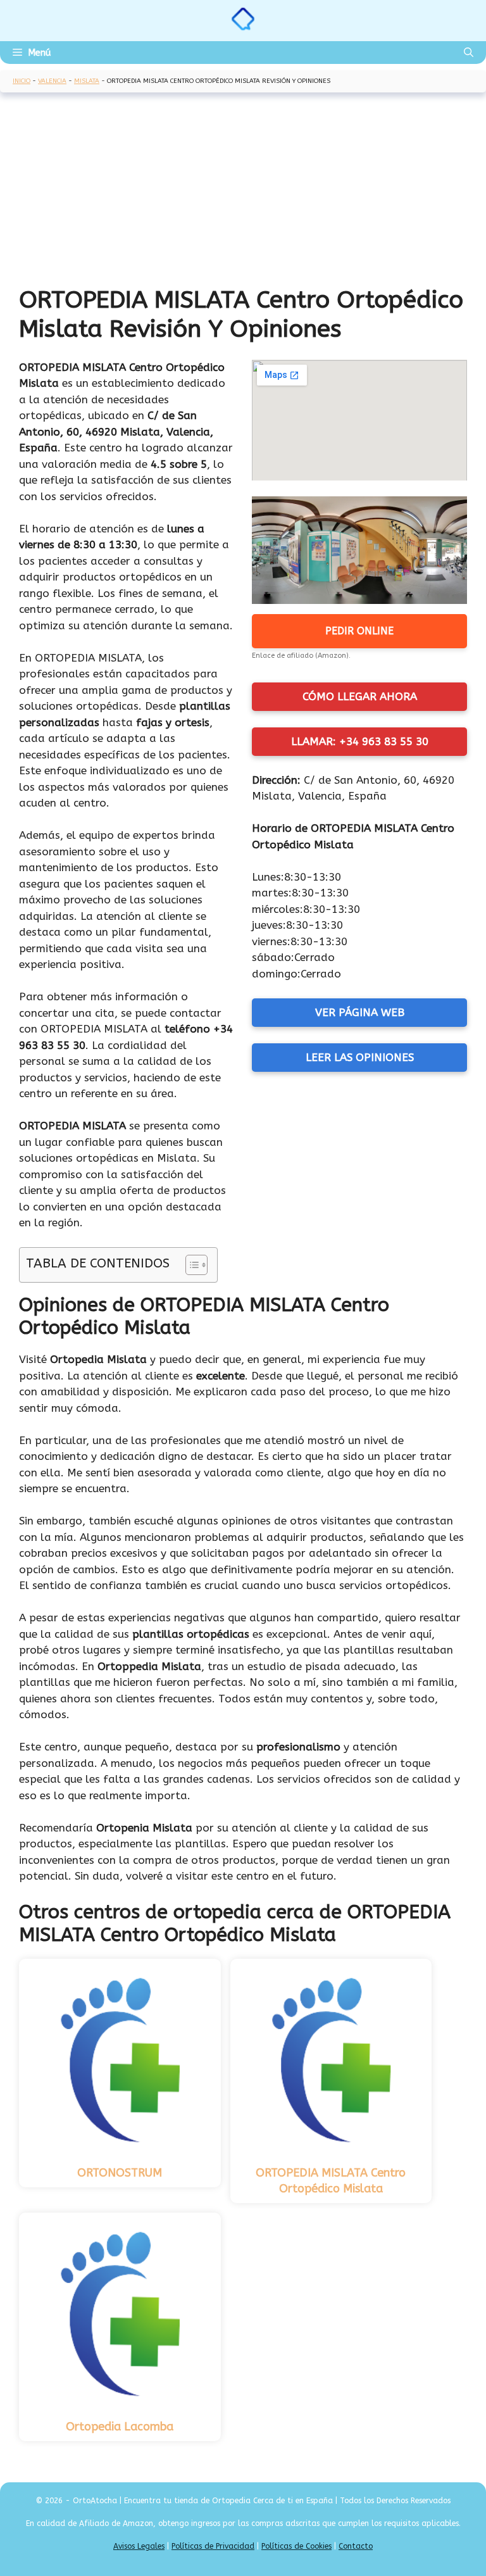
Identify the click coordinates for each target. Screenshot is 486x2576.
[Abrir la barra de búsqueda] (469, 53)
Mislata (87, 81)
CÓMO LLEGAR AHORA (360, 696)
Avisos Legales (139, 2546)
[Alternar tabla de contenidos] (190, 1265)
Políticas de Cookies (296, 2546)
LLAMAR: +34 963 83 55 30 (360, 741)
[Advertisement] (243, 191)
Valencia (52, 81)
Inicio (22, 81)
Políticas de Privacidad (213, 2546)
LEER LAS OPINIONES (360, 1057)
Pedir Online (359, 631)
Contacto (356, 2546)
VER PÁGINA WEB (360, 1012)
